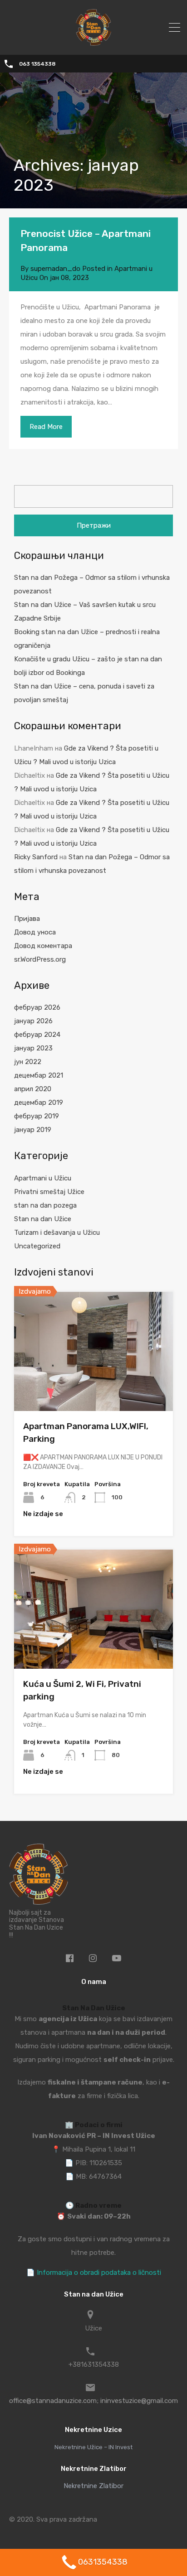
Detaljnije (94, 1387)
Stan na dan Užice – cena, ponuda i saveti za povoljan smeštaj (84, 693)
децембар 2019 (39, 1103)
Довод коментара (43, 946)
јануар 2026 (33, 1021)
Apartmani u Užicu (43, 1178)
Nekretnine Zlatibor (93, 2486)
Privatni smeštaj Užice (49, 1192)
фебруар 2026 (37, 1007)
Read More (46, 427)
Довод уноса (35, 932)
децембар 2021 (39, 1075)
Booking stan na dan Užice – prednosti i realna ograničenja (87, 639)
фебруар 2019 (37, 1116)
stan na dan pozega (45, 1205)
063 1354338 (37, 64)
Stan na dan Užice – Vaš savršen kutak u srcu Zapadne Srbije (85, 611)
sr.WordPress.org (40, 959)
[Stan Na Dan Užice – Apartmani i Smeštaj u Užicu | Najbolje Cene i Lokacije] (93, 42)
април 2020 (33, 1089)
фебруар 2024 (37, 1035)
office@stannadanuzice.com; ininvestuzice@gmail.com (93, 2401)
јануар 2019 (33, 1130)
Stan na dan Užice (43, 1219)
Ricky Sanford (36, 857)
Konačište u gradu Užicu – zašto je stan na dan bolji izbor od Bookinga (88, 666)
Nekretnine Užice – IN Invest (93, 2447)
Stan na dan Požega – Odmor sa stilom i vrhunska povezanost (92, 584)
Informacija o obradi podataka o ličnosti (99, 2273)
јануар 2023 (33, 1048)
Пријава (27, 919)
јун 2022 (28, 1062)
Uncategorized (37, 1246)
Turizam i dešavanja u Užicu (57, 1233)
